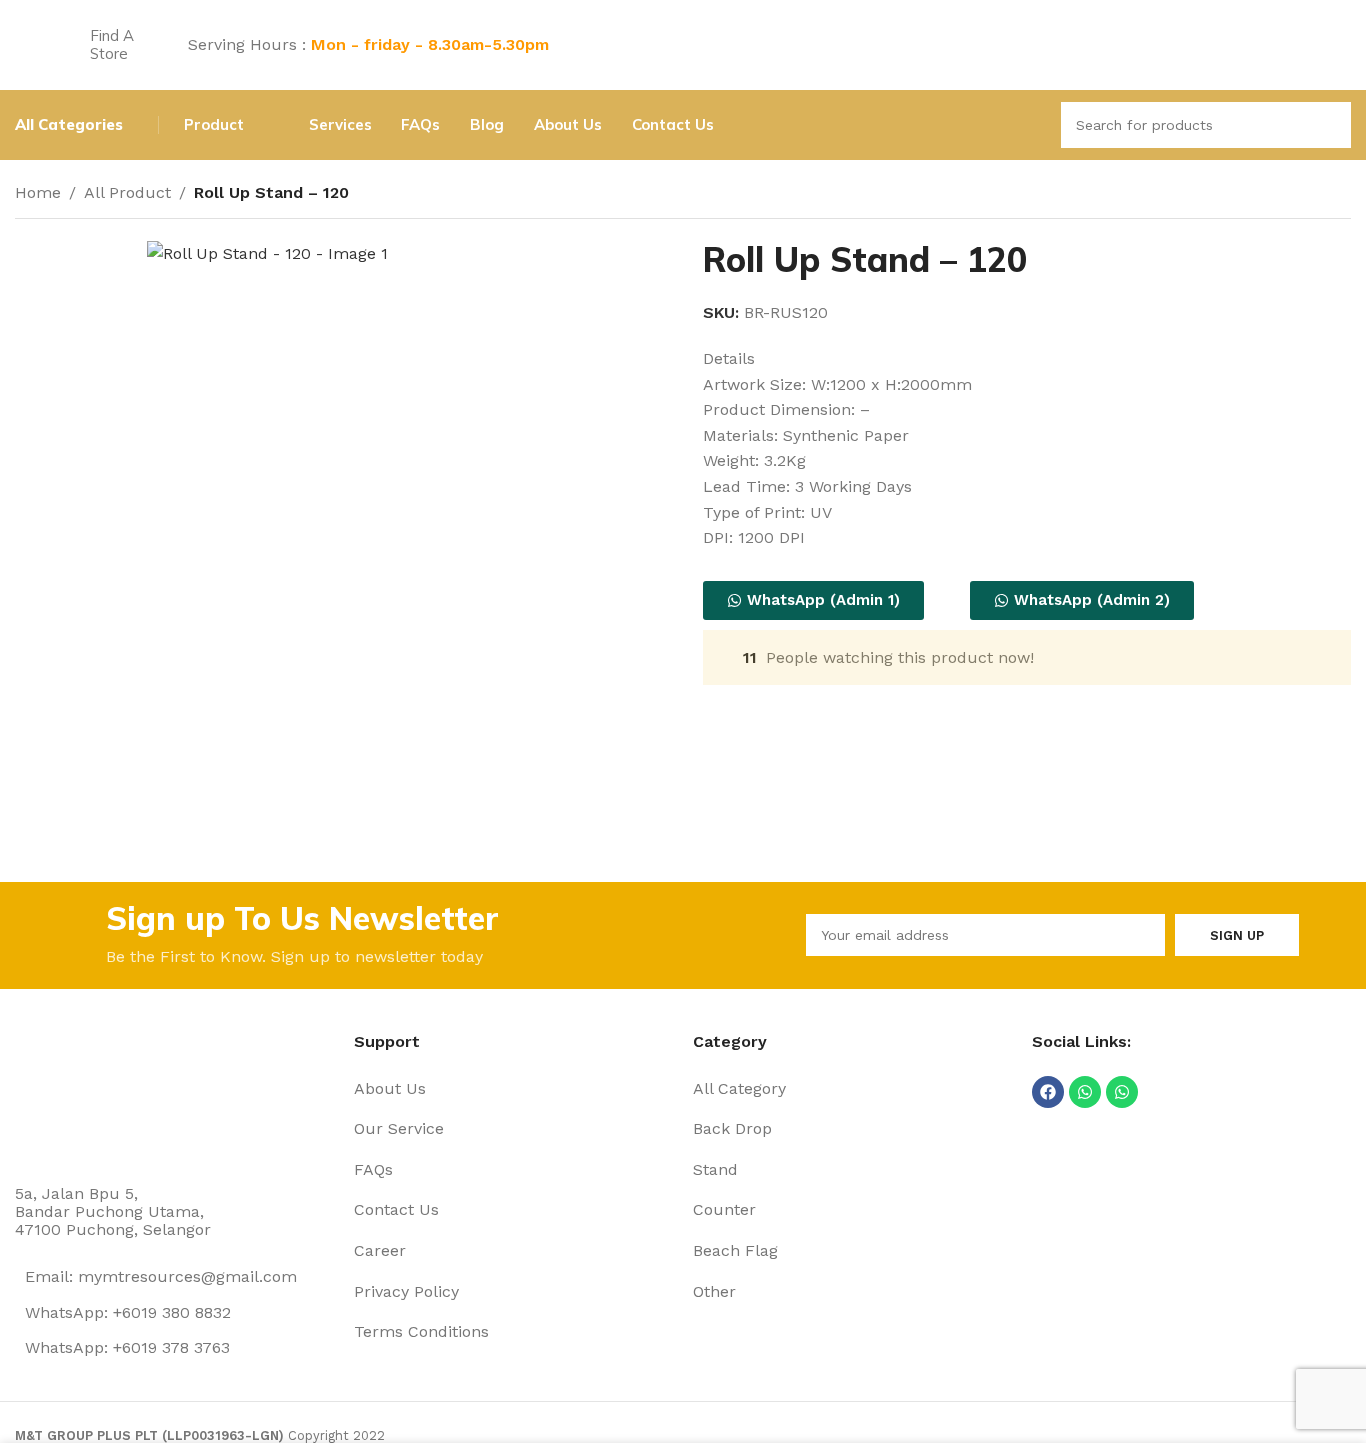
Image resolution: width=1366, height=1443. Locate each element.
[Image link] (90, 1093)
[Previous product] (1291, 195)
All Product (127, 192)
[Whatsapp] (1085, 1092)
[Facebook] (1048, 1092)
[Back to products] (1315, 195)
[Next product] (1339, 195)
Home (38, 192)
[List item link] (513, 1089)
